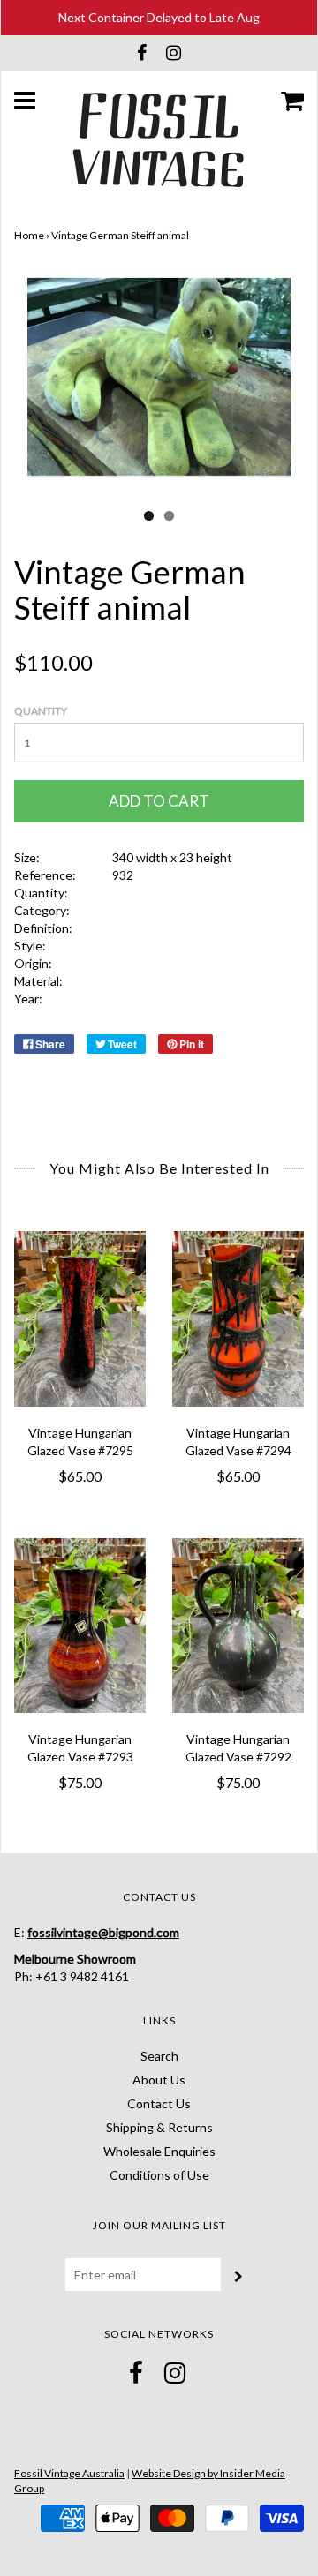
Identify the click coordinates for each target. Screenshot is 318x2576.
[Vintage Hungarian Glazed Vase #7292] (238, 1626)
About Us (159, 2080)
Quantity (41, 711)
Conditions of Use (159, 2175)
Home (29, 235)
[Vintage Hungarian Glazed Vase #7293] (80, 1626)
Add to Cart (159, 801)
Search (159, 2056)
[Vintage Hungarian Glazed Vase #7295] (80, 1319)
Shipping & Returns (159, 2127)
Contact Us (159, 2103)
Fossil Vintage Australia (69, 2473)
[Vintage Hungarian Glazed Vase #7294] (238, 1319)
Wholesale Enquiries (159, 2151)
